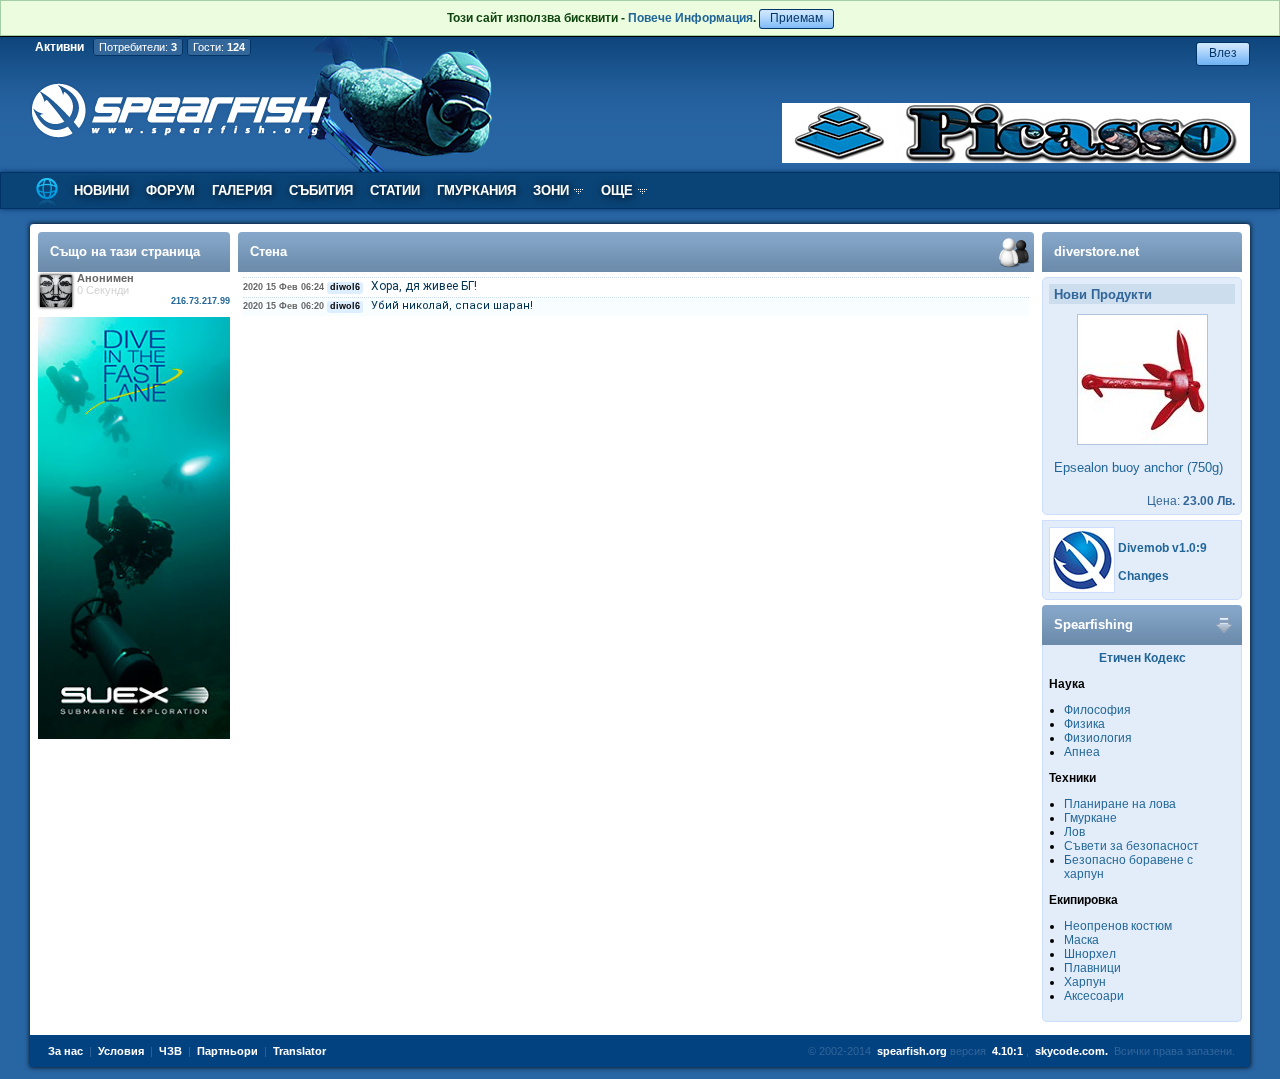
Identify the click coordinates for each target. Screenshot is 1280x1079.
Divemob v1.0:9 (1162, 548)
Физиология (1098, 738)
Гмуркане (1090, 818)
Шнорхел (1090, 954)
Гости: (219, 47)
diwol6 (345, 287)
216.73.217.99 (200, 301)
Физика (1084, 724)
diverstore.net (1096, 251)
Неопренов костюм (1118, 926)
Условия (121, 1051)
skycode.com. (1071, 1051)
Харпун (1085, 982)
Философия (1097, 710)
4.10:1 (1007, 1051)
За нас (65, 1051)
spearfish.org (912, 1051)
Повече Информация (690, 18)
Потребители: (138, 47)
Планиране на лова (1120, 804)
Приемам (796, 18)
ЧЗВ (170, 1051)
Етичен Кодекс (1142, 658)
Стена (268, 251)
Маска (1081, 940)
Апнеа (1082, 752)
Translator (299, 1051)
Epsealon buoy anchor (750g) (1138, 467)
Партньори (227, 1051)
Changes (1143, 576)
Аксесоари (1094, 996)
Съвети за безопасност (1131, 846)
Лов (1074, 832)
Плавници (1092, 968)
